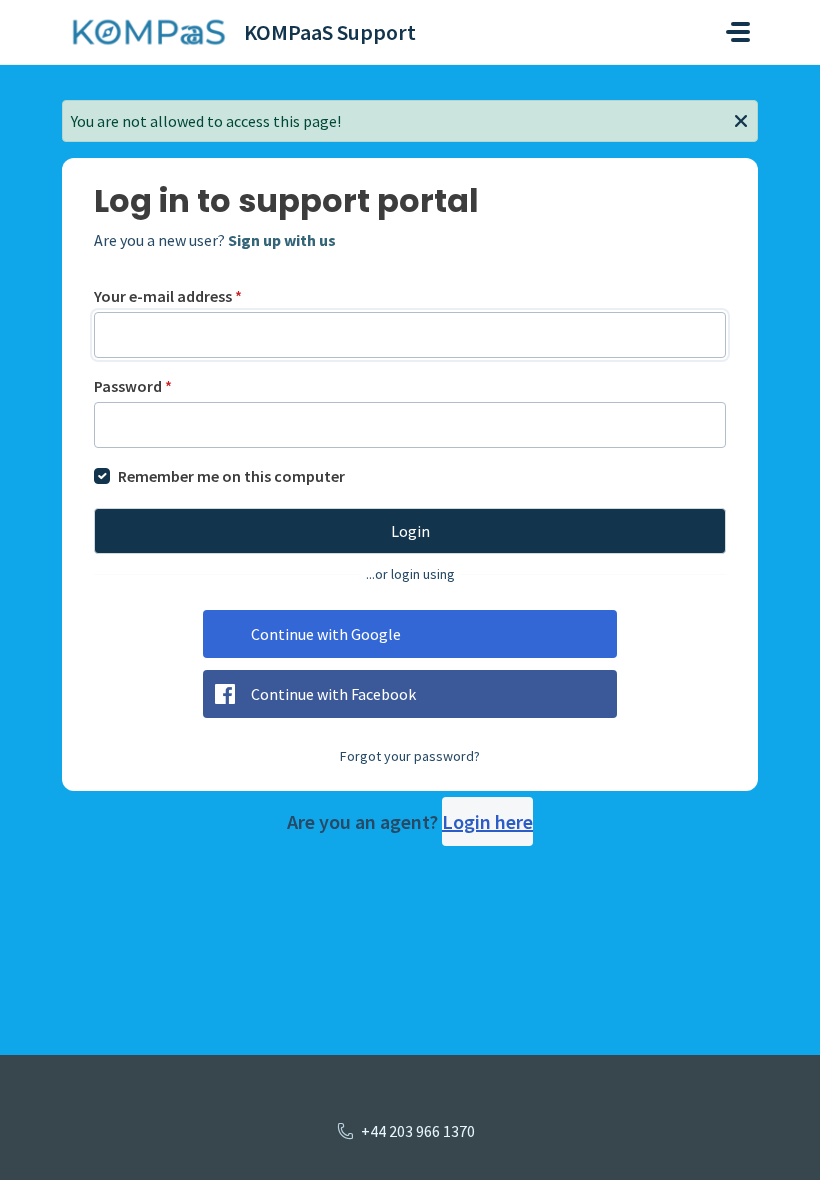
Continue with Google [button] (326, 634)
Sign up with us (282, 240)
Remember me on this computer (231, 476)
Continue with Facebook (333, 694)
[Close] (741, 119)
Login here (487, 821)
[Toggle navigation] (738, 32)
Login (410, 531)
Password (133, 386)
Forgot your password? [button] (410, 756)
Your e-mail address (168, 296)
